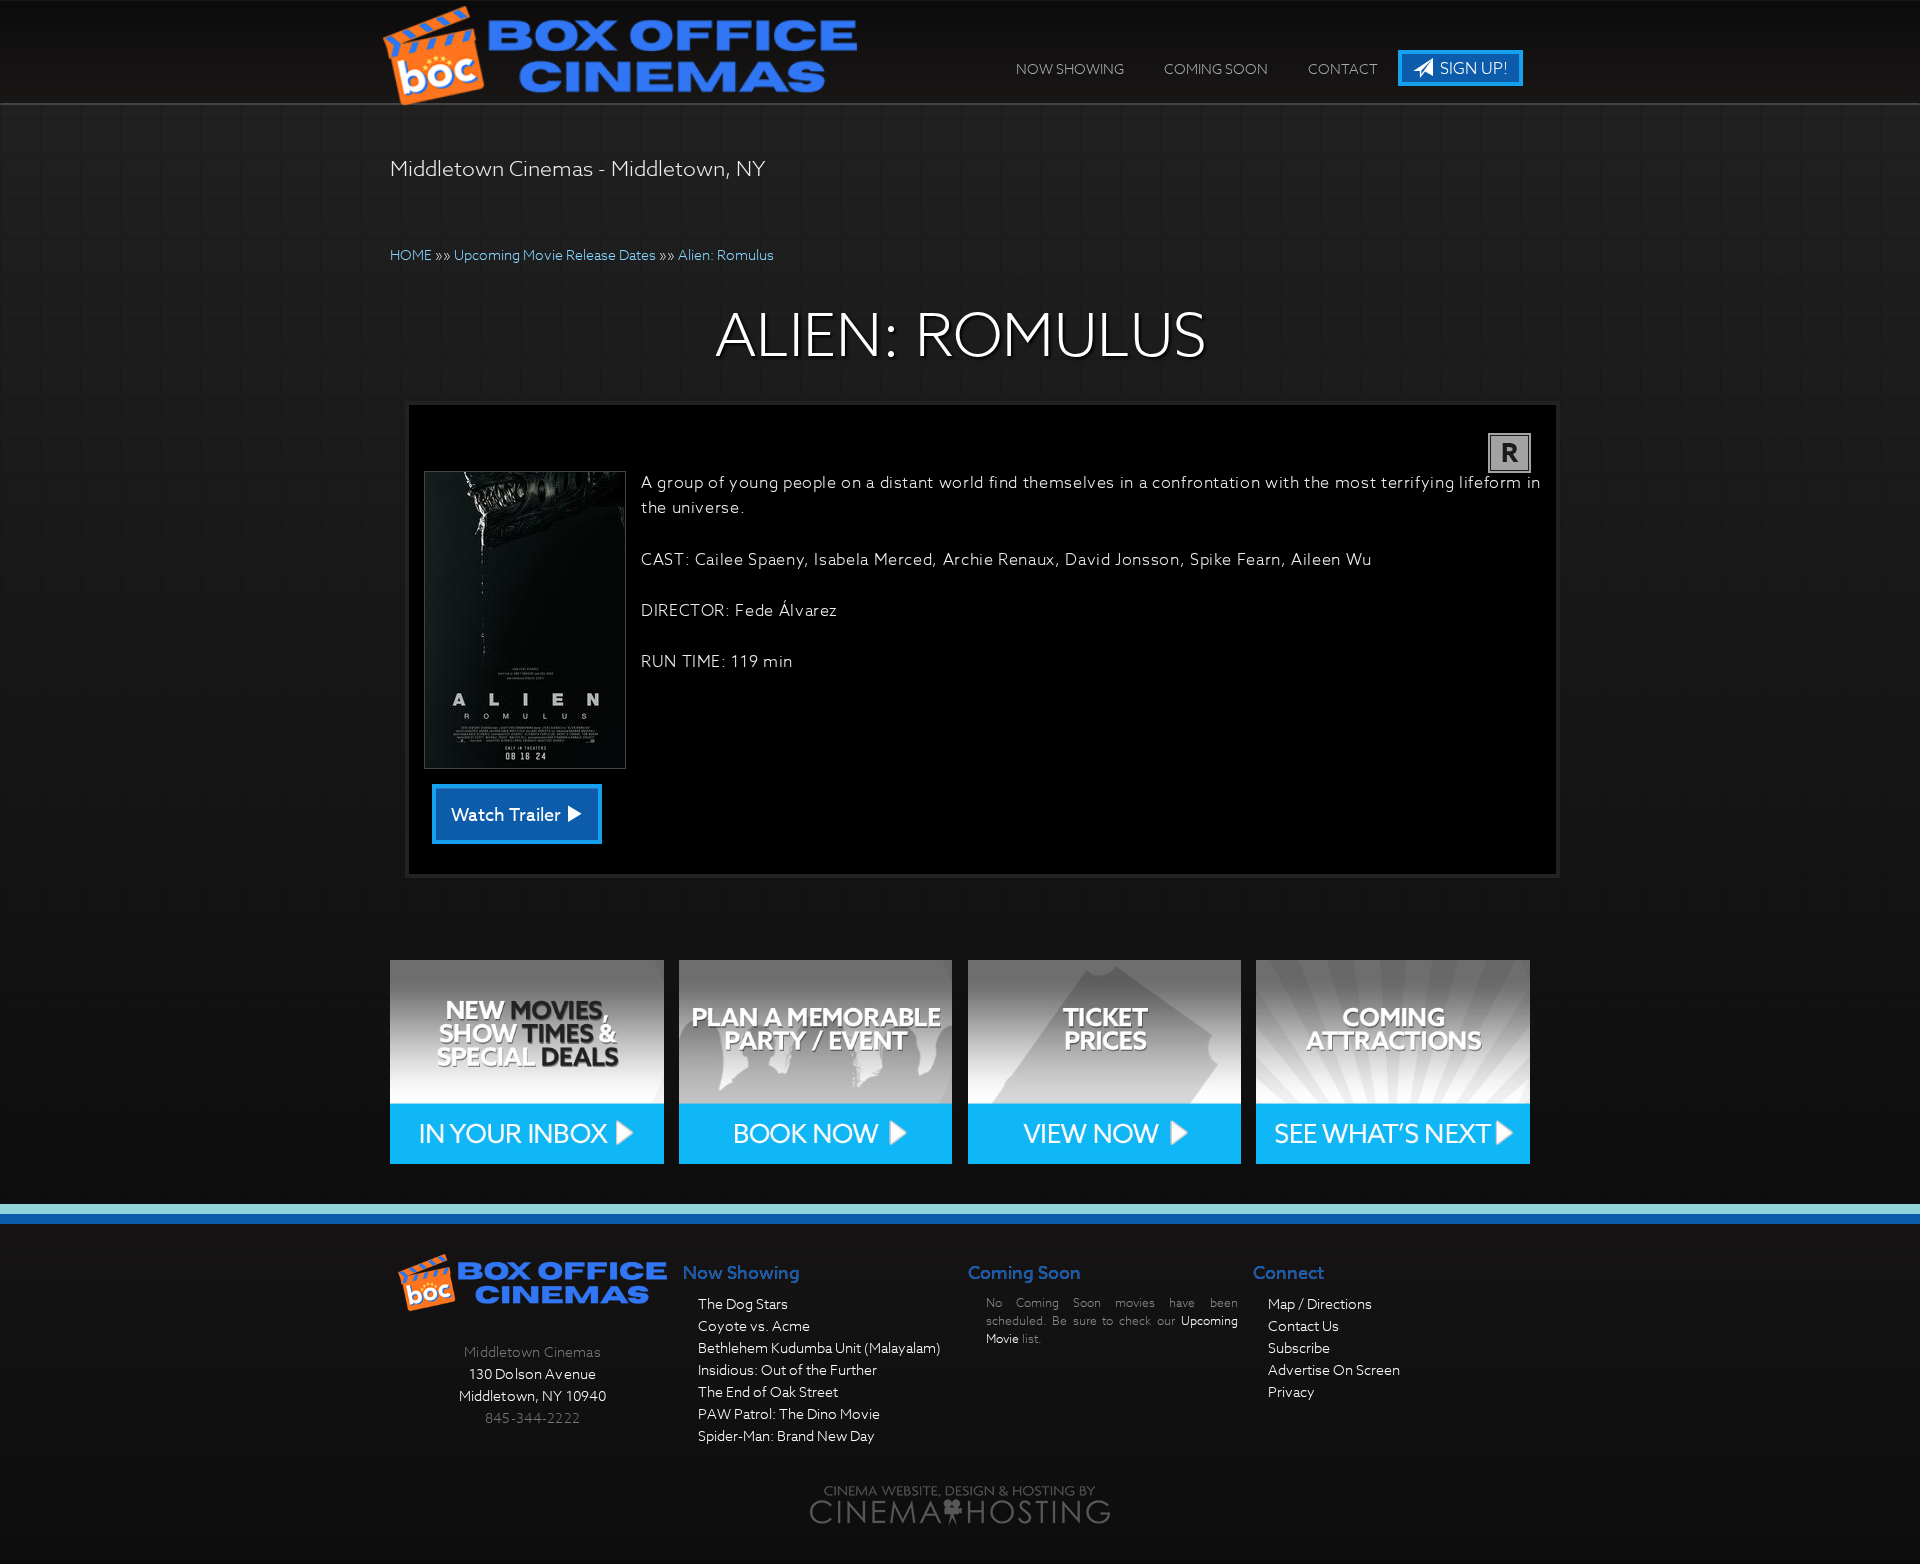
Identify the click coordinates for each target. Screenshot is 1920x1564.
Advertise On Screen (1334, 1369)
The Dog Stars (743, 1303)
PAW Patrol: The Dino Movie (789, 1413)
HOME (411, 254)
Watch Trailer (508, 815)
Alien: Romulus (726, 254)
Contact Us (1303, 1325)
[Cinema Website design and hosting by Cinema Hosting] (960, 1504)
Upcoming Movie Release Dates (555, 254)
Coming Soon (1216, 68)
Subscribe (1299, 1347)
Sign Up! (1472, 69)
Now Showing (1070, 68)
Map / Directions (1320, 1303)
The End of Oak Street (768, 1391)
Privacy (1291, 1391)
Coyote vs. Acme (754, 1325)
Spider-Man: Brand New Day (786, 1435)
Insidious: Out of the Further (787, 1369)
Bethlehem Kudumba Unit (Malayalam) (819, 1347)
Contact (1343, 68)
